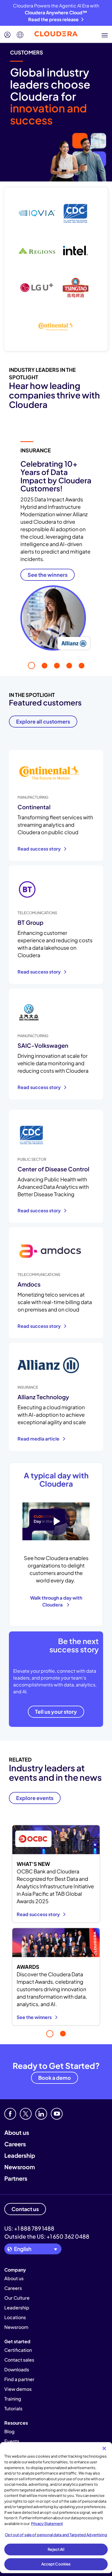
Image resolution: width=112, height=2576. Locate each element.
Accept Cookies (56, 2564)
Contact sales (19, 2360)
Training (13, 2399)
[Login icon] (7, 35)
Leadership (20, 2155)
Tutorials (13, 2408)
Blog (9, 2431)
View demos (18, 2389)
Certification (18, 2350)
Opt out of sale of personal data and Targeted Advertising (56, 2535)
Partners (16, 2178)
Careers (15, 2144)
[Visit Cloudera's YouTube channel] (57, 2114)
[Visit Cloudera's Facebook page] (10, 2114)
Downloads (17, 2369)
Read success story (39, 849)
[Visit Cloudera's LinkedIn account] (41, 2114)
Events (12, 2441)
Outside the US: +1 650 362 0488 (47, 2236)
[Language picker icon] (20, 35)
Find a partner (19, 2379)
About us (17, 2132)
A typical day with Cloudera (56, 1479)
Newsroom (20, 2167)
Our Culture (17, 2298)
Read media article (39, 1439)
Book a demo (55, 2078)
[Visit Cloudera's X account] (26, 2114)
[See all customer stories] (56, 269)
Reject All (56, 2549)
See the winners (35, 2017)
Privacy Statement (47, 2524)
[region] (56, 2508)
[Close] (104, 2448)
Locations (15, 2317)
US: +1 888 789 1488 (29, 2228)
